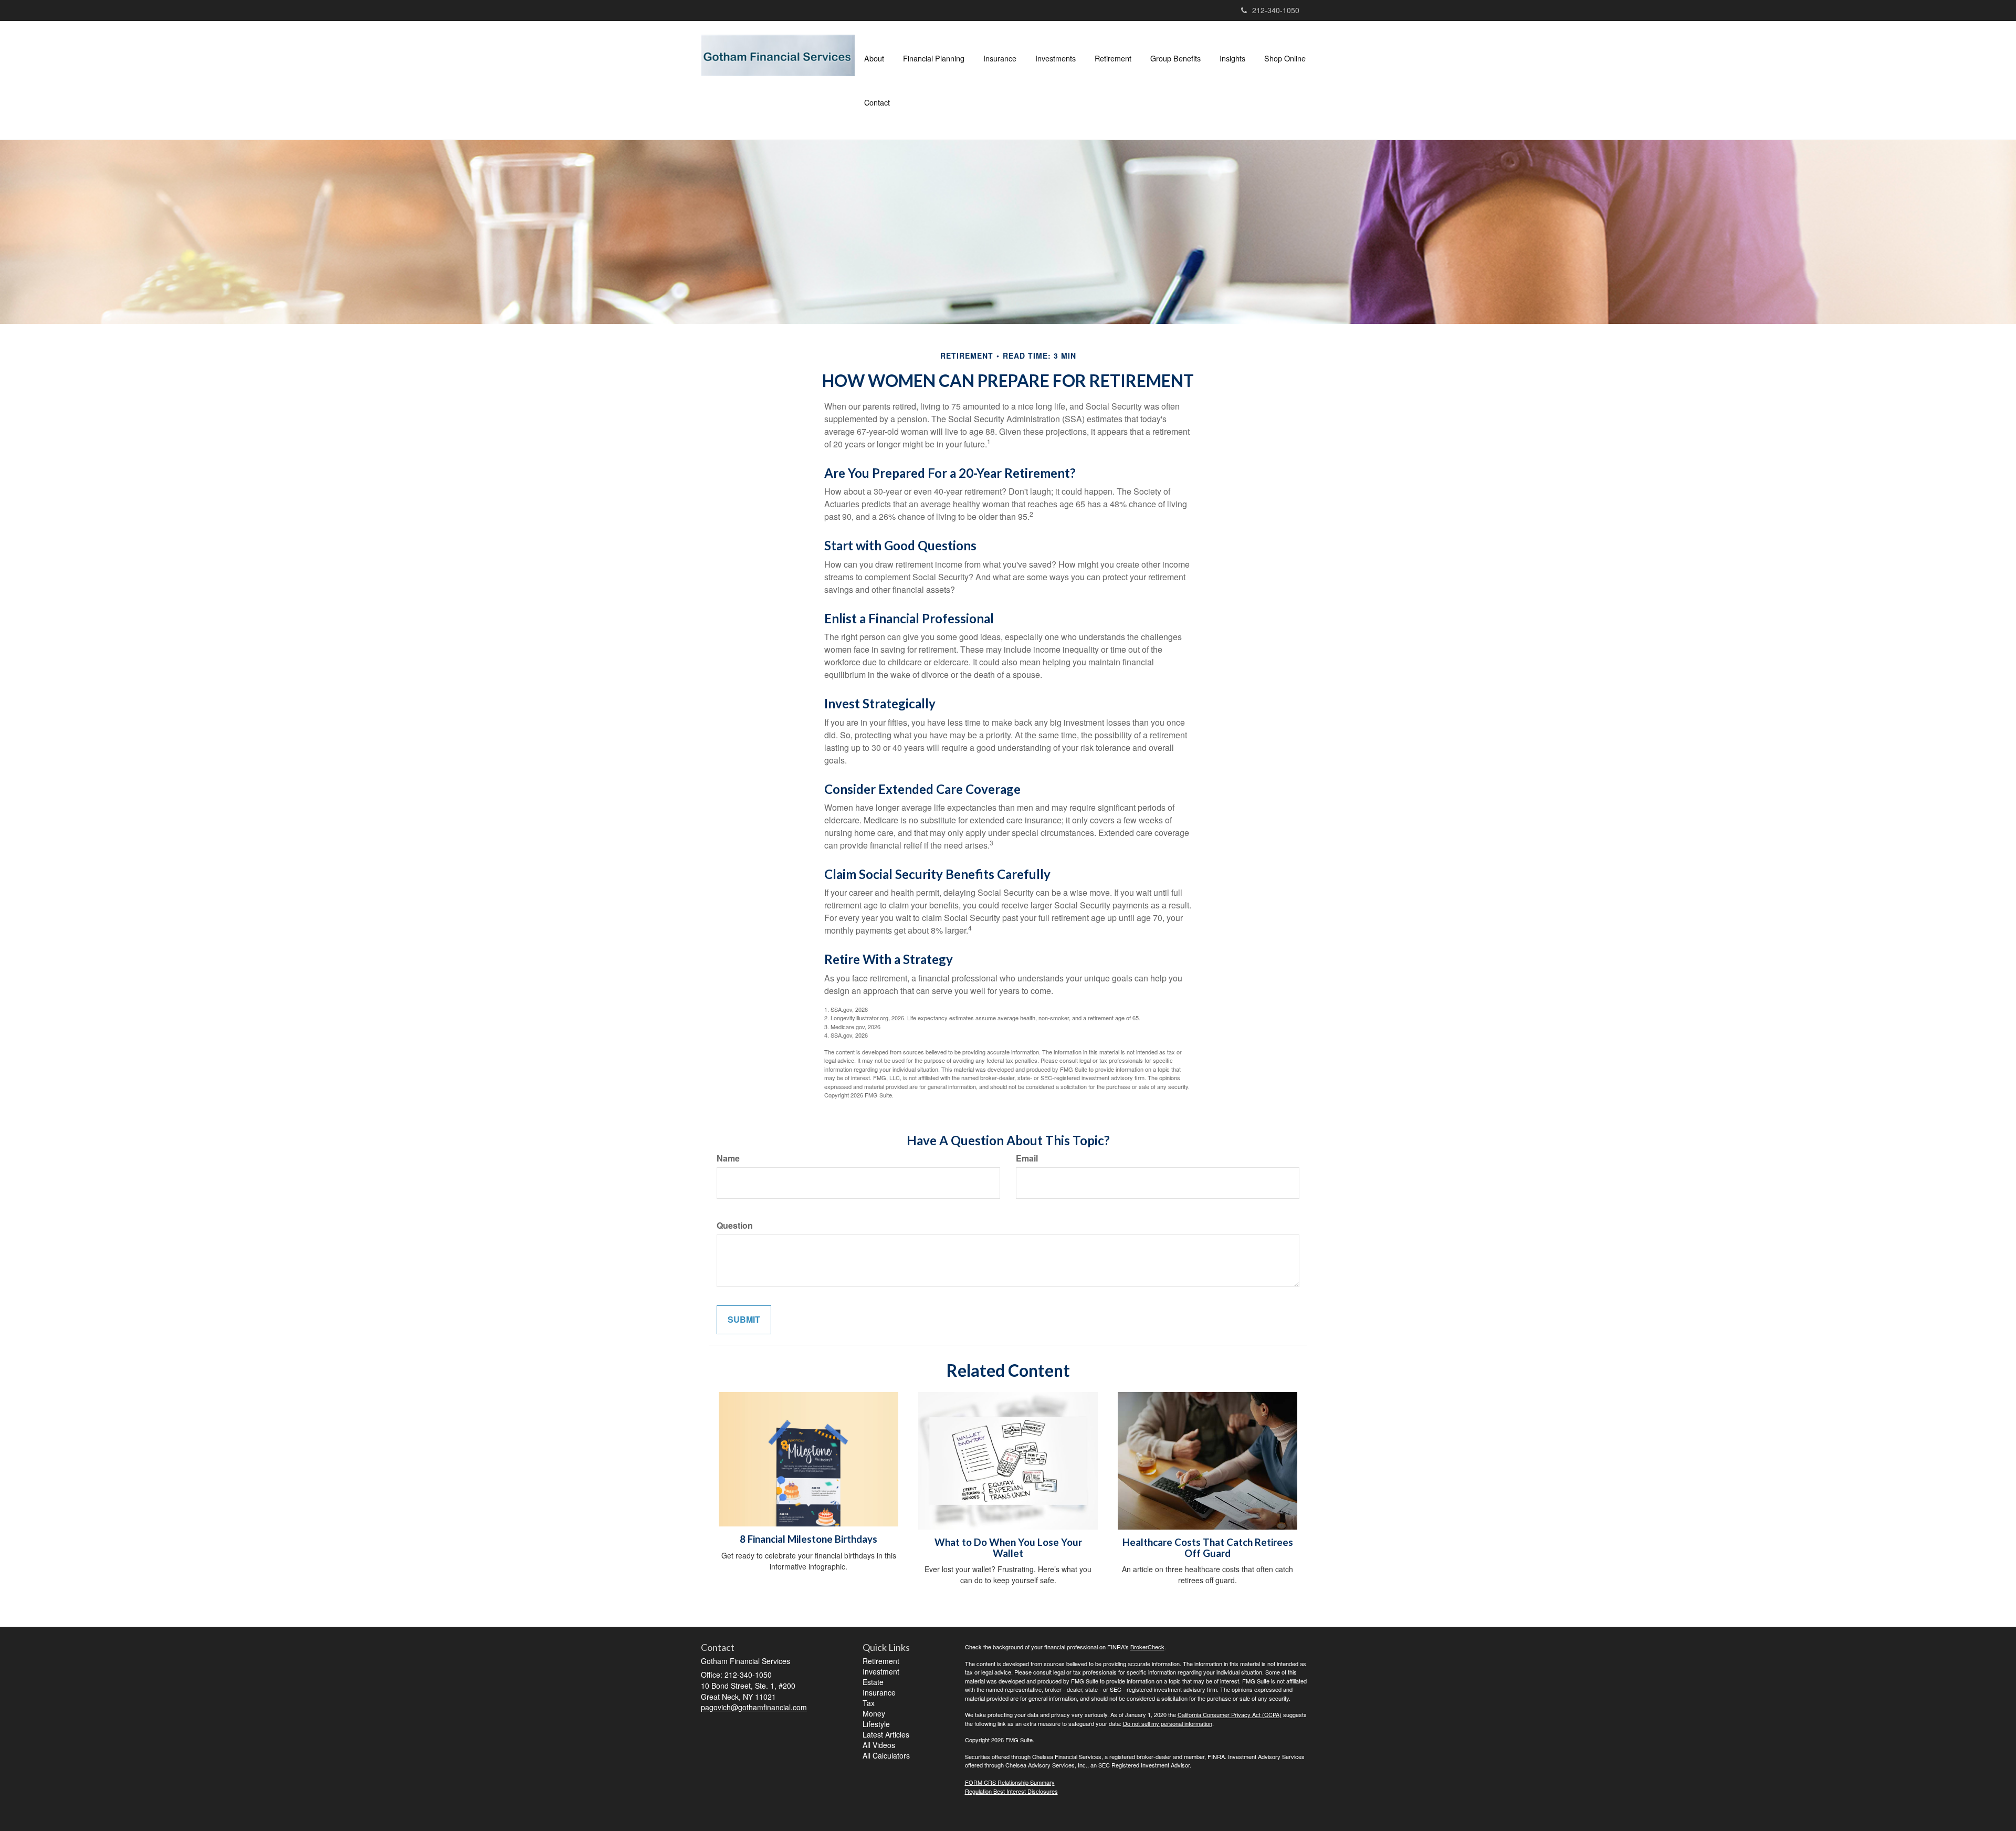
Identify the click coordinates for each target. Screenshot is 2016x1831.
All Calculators (886, 1755)
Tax (869, 1703)
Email (1027, 1158)
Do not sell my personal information (1168, 1723)
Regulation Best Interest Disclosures (1011, 1791)
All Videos (879, 1745)
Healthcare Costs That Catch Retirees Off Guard (1208, 1548)
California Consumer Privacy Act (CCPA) (1230, 1714)
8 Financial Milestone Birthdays (808, 1539)
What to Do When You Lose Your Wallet (1008, 1548)
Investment (881, 1671)
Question (735, 1226)
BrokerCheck (1147, 1647)
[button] (874, 58)
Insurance (879, 1692)
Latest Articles (886, 1734)
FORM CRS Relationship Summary (1010, 1782)
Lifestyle (876, 1724)
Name (728, 1158)
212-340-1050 (1276, 10)
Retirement (881, 1661)
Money (874, 1713)
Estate (873, 1682)
